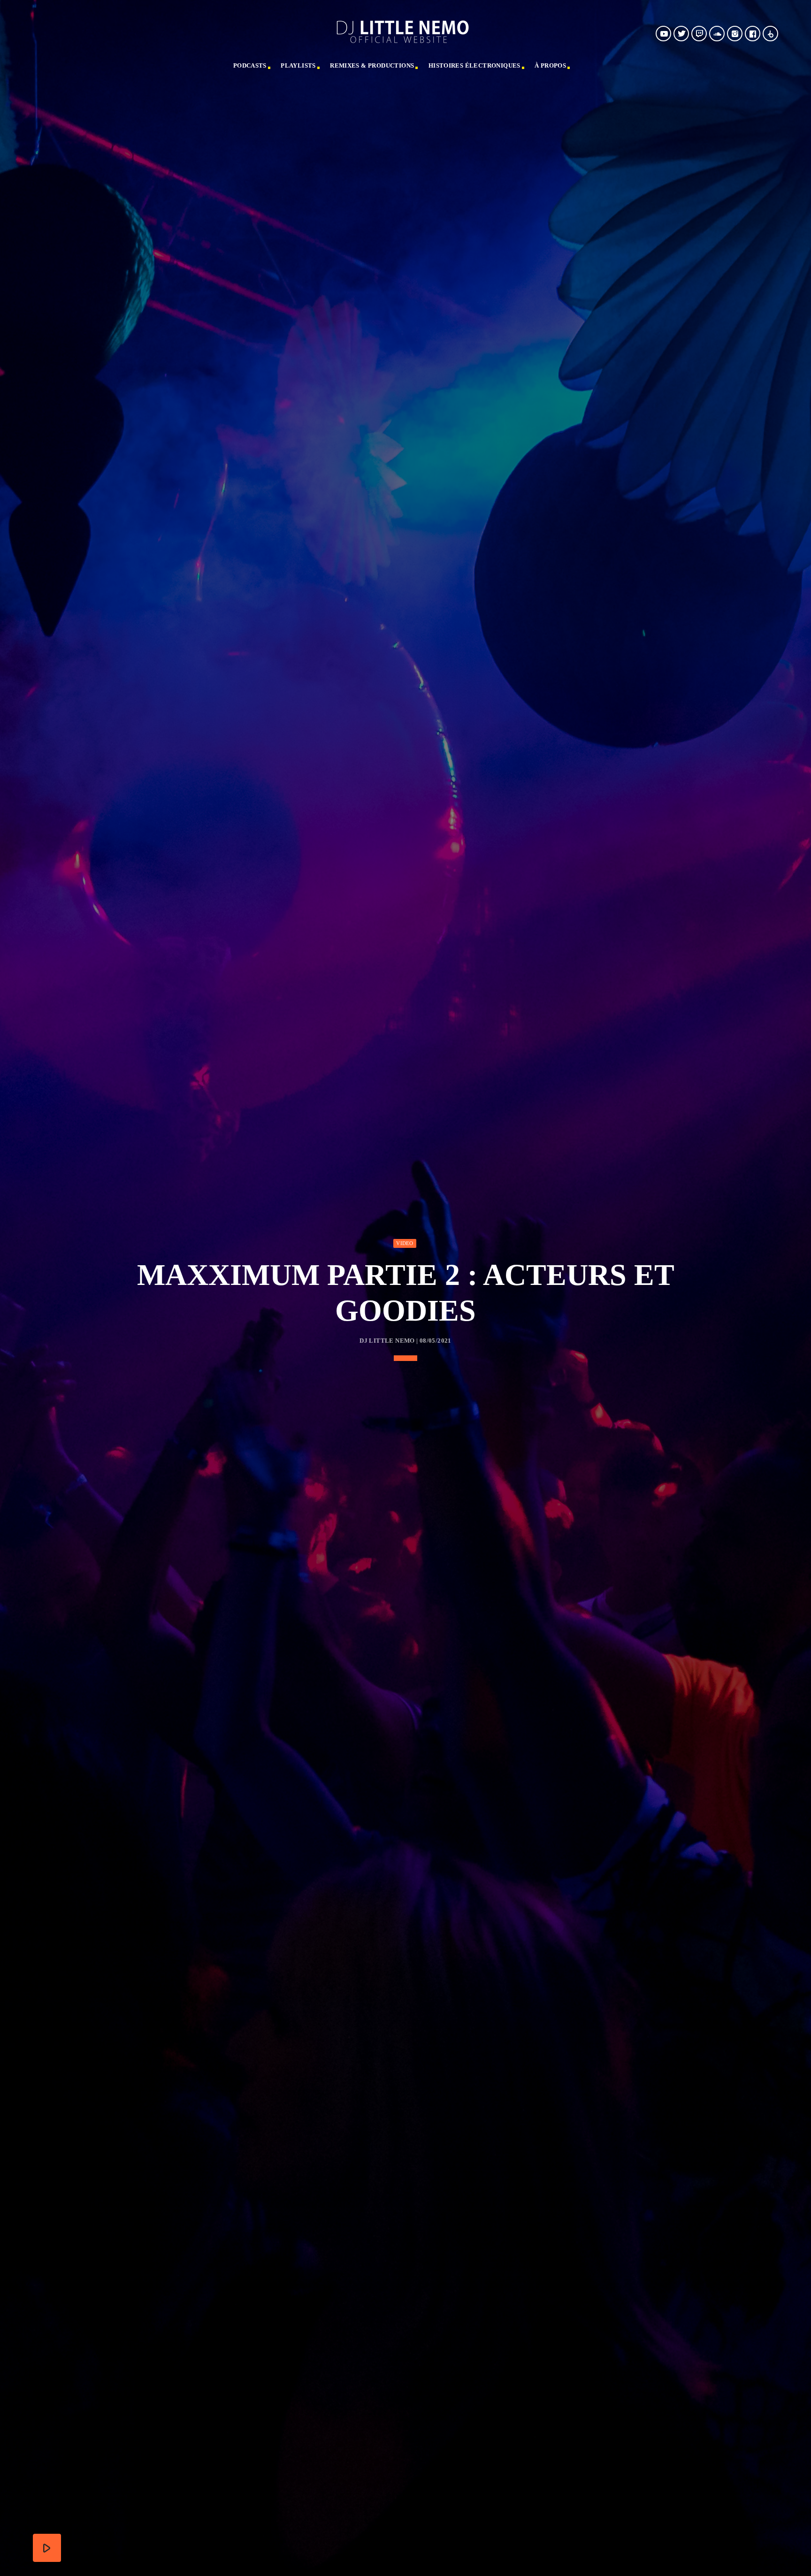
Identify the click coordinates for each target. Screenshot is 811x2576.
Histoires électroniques (474, 65)
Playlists (298, 65)
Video (405, 1243)
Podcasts (250, 65)
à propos (550, 65)
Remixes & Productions (372, 65)
